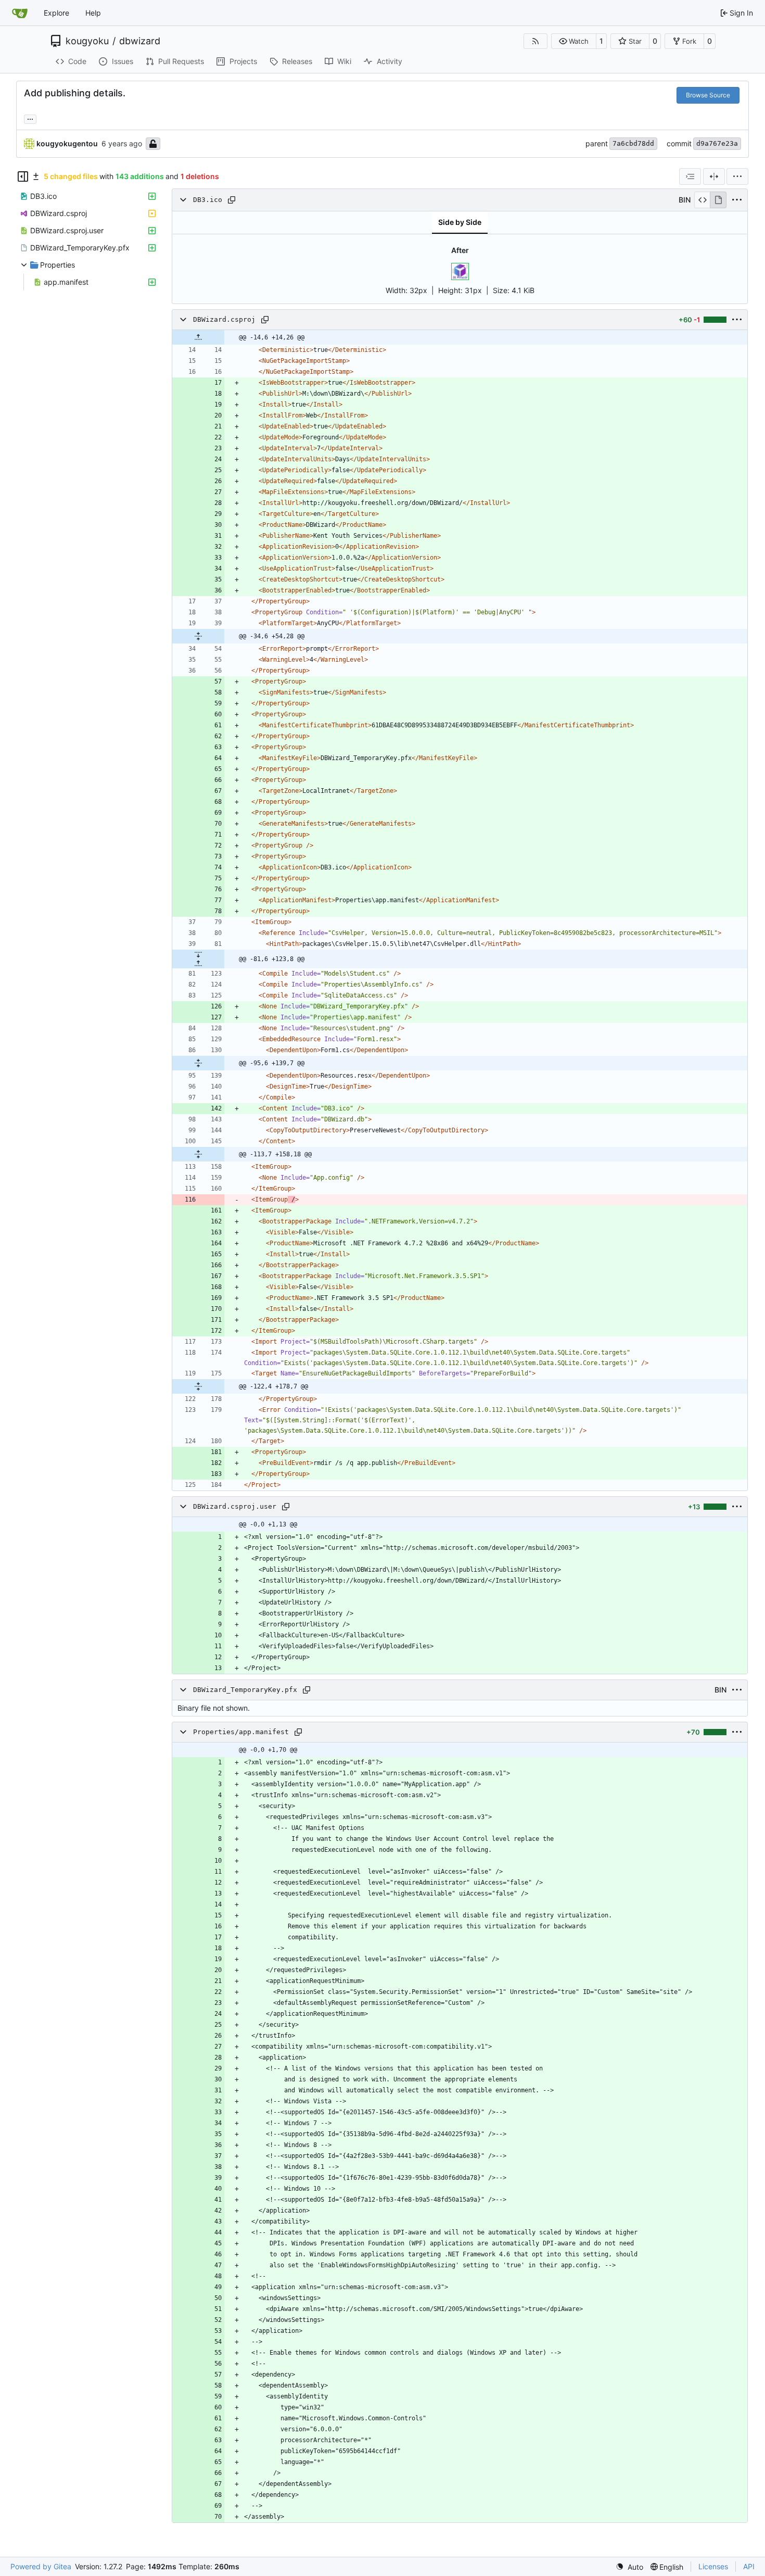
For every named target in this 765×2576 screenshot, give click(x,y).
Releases (297, 61)
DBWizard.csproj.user (235, 1506)
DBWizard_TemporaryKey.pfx (245, 1690)
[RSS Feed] (535, 41)
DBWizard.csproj (224, 319)
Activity (390, 61)
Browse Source (708, 95)
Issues (123, 61)
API (749, 2566)
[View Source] (702, 200)
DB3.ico (208, 200)
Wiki (344, 61)
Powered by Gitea (41, 2566)
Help (93, 13)
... (30, 118)
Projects (243, 61)
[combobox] (690, 176)
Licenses (713, 2566)
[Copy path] (232, 200)
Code (77, 61)
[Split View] (714, 176)
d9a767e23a (717, 143)
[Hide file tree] (23, 176)
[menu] (737, 176)
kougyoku (87, 41)
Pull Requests (181, 61)
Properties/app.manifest (241, 1732)
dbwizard (140, 41)
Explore (56, 13)
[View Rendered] (718, 200)
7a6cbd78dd (633, 143)
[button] (574, 41)
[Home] (20, 13)
